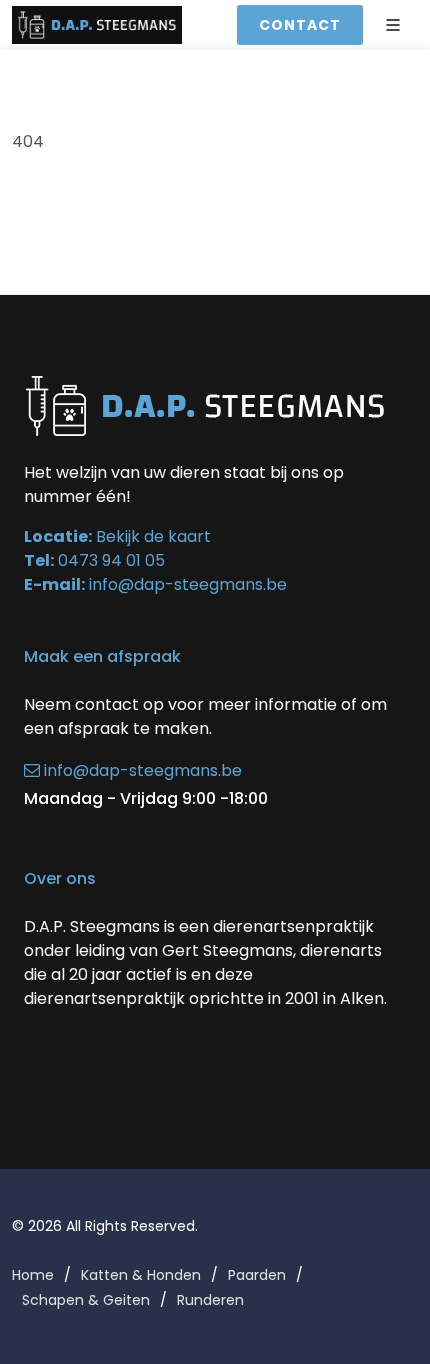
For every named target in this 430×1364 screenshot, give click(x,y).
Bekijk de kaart (151, 536)
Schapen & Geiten (86, 1300)
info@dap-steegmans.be (188, 584)
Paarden (257, 1275)
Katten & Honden (141, 1275)
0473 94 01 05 (111, 560)
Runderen (210, 1300)
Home (33, 1275)
